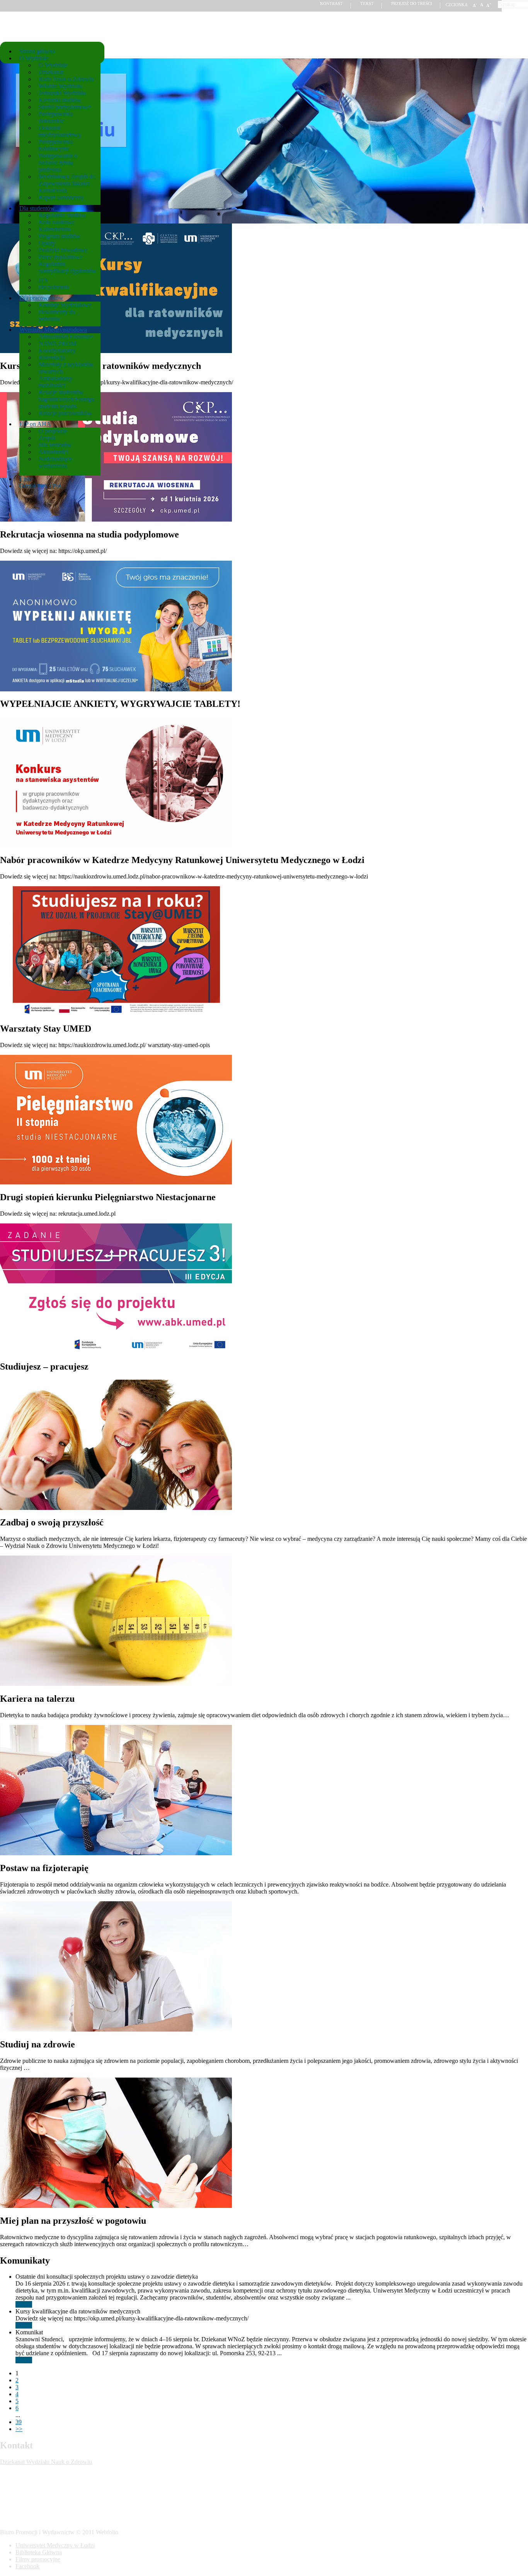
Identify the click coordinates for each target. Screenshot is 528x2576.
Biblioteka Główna (39, 2552)
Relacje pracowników (65, 413)
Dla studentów (39, 208)
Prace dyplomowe (61, 257)
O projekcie (53, 431)
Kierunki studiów (60, 100)
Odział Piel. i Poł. (41, 486)
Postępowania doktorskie (56, 117)
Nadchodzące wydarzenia (55, 462)
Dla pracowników (41, 298)
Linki (26, 479)
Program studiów (60, 236)
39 (19, 2422)
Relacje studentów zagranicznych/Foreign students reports (66, 399)
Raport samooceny (61, 197)
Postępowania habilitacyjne (56, 145)
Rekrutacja (52, 357)
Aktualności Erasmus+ (66, 337)
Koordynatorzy (57, 351)
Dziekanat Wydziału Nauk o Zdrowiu (46, 2462)
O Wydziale (34, 58)
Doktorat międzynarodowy (60, 131)
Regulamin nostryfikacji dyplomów (68, 267)
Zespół (47, 438)
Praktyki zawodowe (63, 250)
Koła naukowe (57, 222)
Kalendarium (55, 229)
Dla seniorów (55, 445)
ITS (43, 280)
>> (19, 2429)
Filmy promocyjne (38, 2559)
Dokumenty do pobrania (57, 315)
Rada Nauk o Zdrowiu (66, 79)
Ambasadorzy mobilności (56, 382)
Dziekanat (51, 72)
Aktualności (53, 452)
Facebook (27, 2566)
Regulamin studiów (62, 215)
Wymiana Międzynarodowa (53, 330)
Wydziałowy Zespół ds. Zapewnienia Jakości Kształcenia (67, 183)
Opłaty (47, 243)
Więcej (24, 2304)
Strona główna (37, 51)
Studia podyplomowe (65, 107)
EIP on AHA (35, 424)
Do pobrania (54, 287)
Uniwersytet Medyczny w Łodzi (55, 2545)
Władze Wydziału (60, 86)
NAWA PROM (57, 344)
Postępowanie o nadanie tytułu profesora (58, 163)
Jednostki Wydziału (62, 93)
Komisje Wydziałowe (65, 305)
